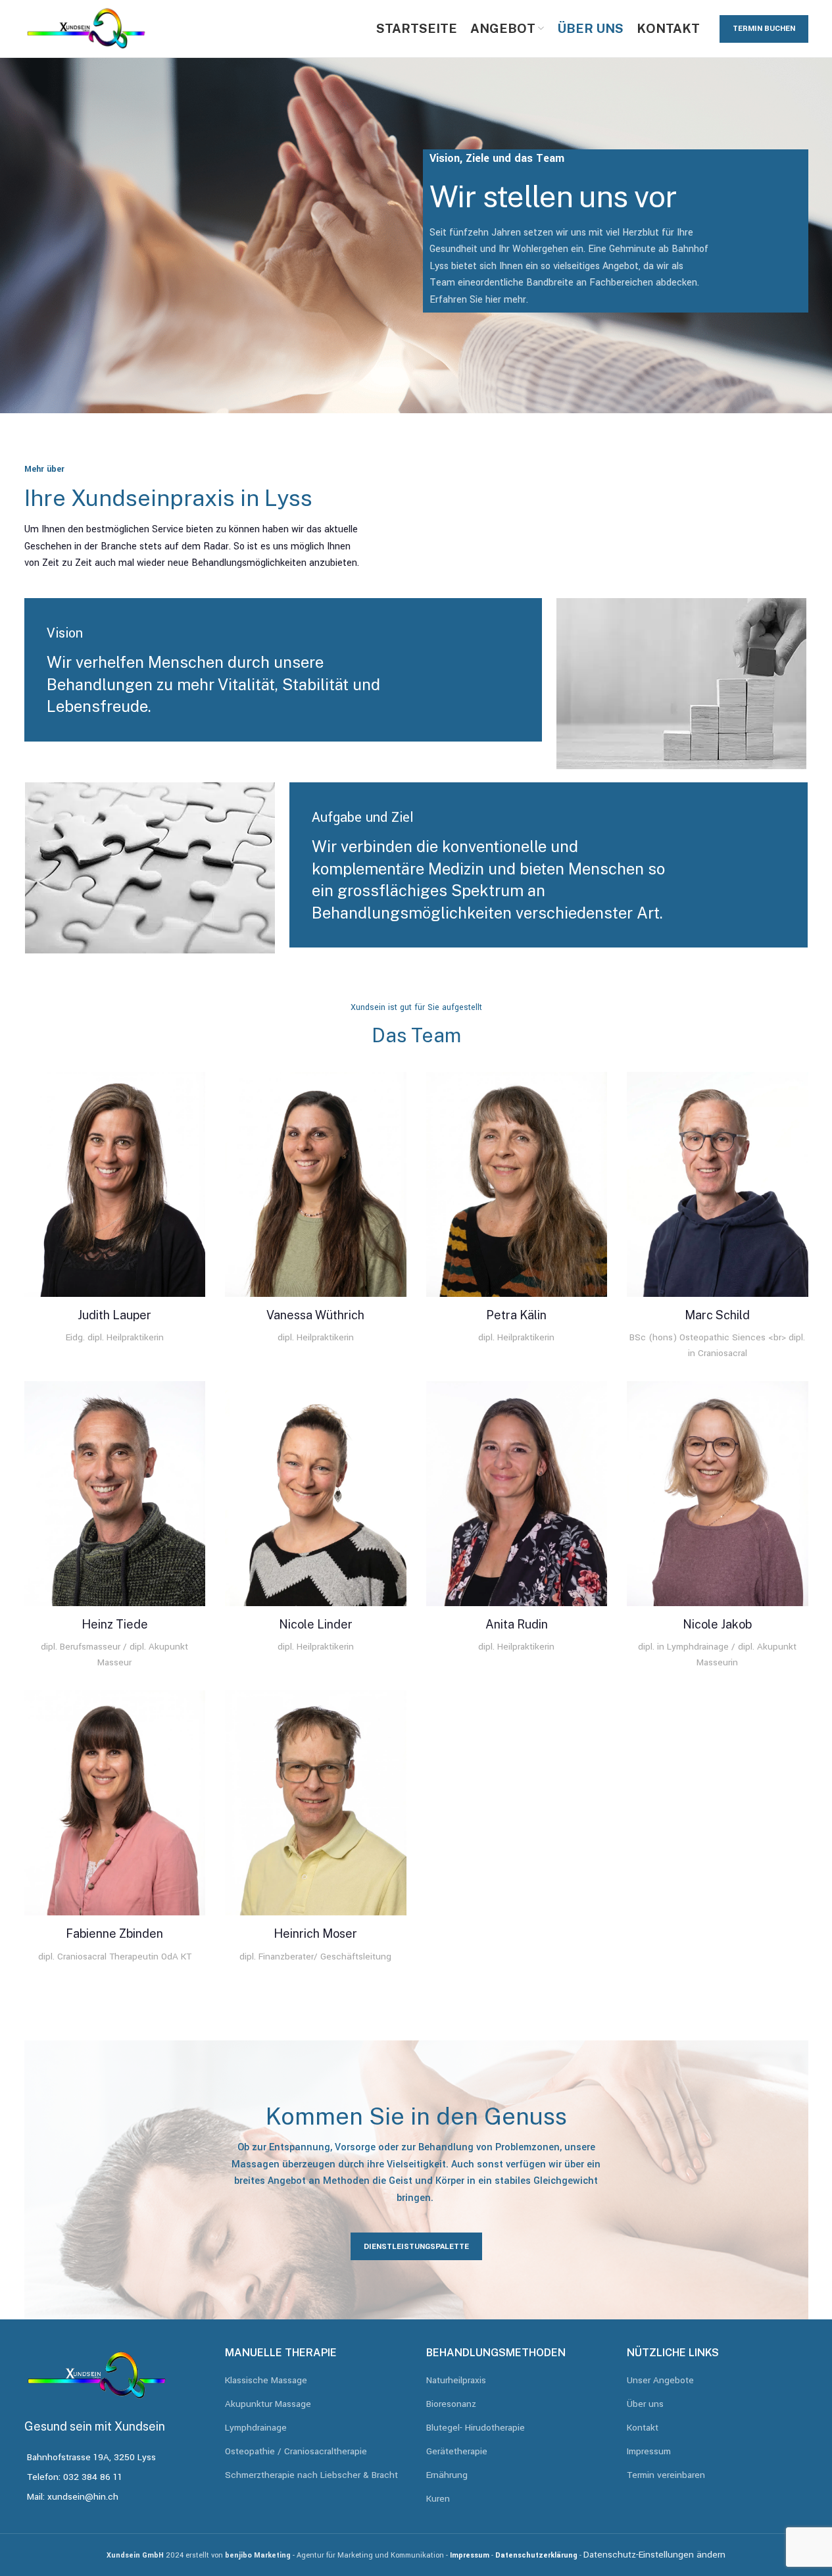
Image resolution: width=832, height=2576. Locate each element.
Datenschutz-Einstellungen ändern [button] (654, 2555)
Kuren (438, 2499)
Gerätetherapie (457, 2452)
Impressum (649, 2452)
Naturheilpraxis (456, 2381)
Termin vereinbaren (666, 2476)
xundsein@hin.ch (83, 2497)
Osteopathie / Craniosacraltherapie (296, 2452)
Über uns (645, 2405)
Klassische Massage (266, 2381)
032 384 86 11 (93, 2477)
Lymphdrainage (256, 2428)
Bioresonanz (451, 2405)
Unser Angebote (660, 2381)
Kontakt (643, 2428)
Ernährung (447, 2476)
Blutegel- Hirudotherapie (476, 2428)
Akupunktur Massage (268, 2405)
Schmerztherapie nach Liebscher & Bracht (311, 2476)
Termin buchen (764, 29)
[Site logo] (86, 28)
